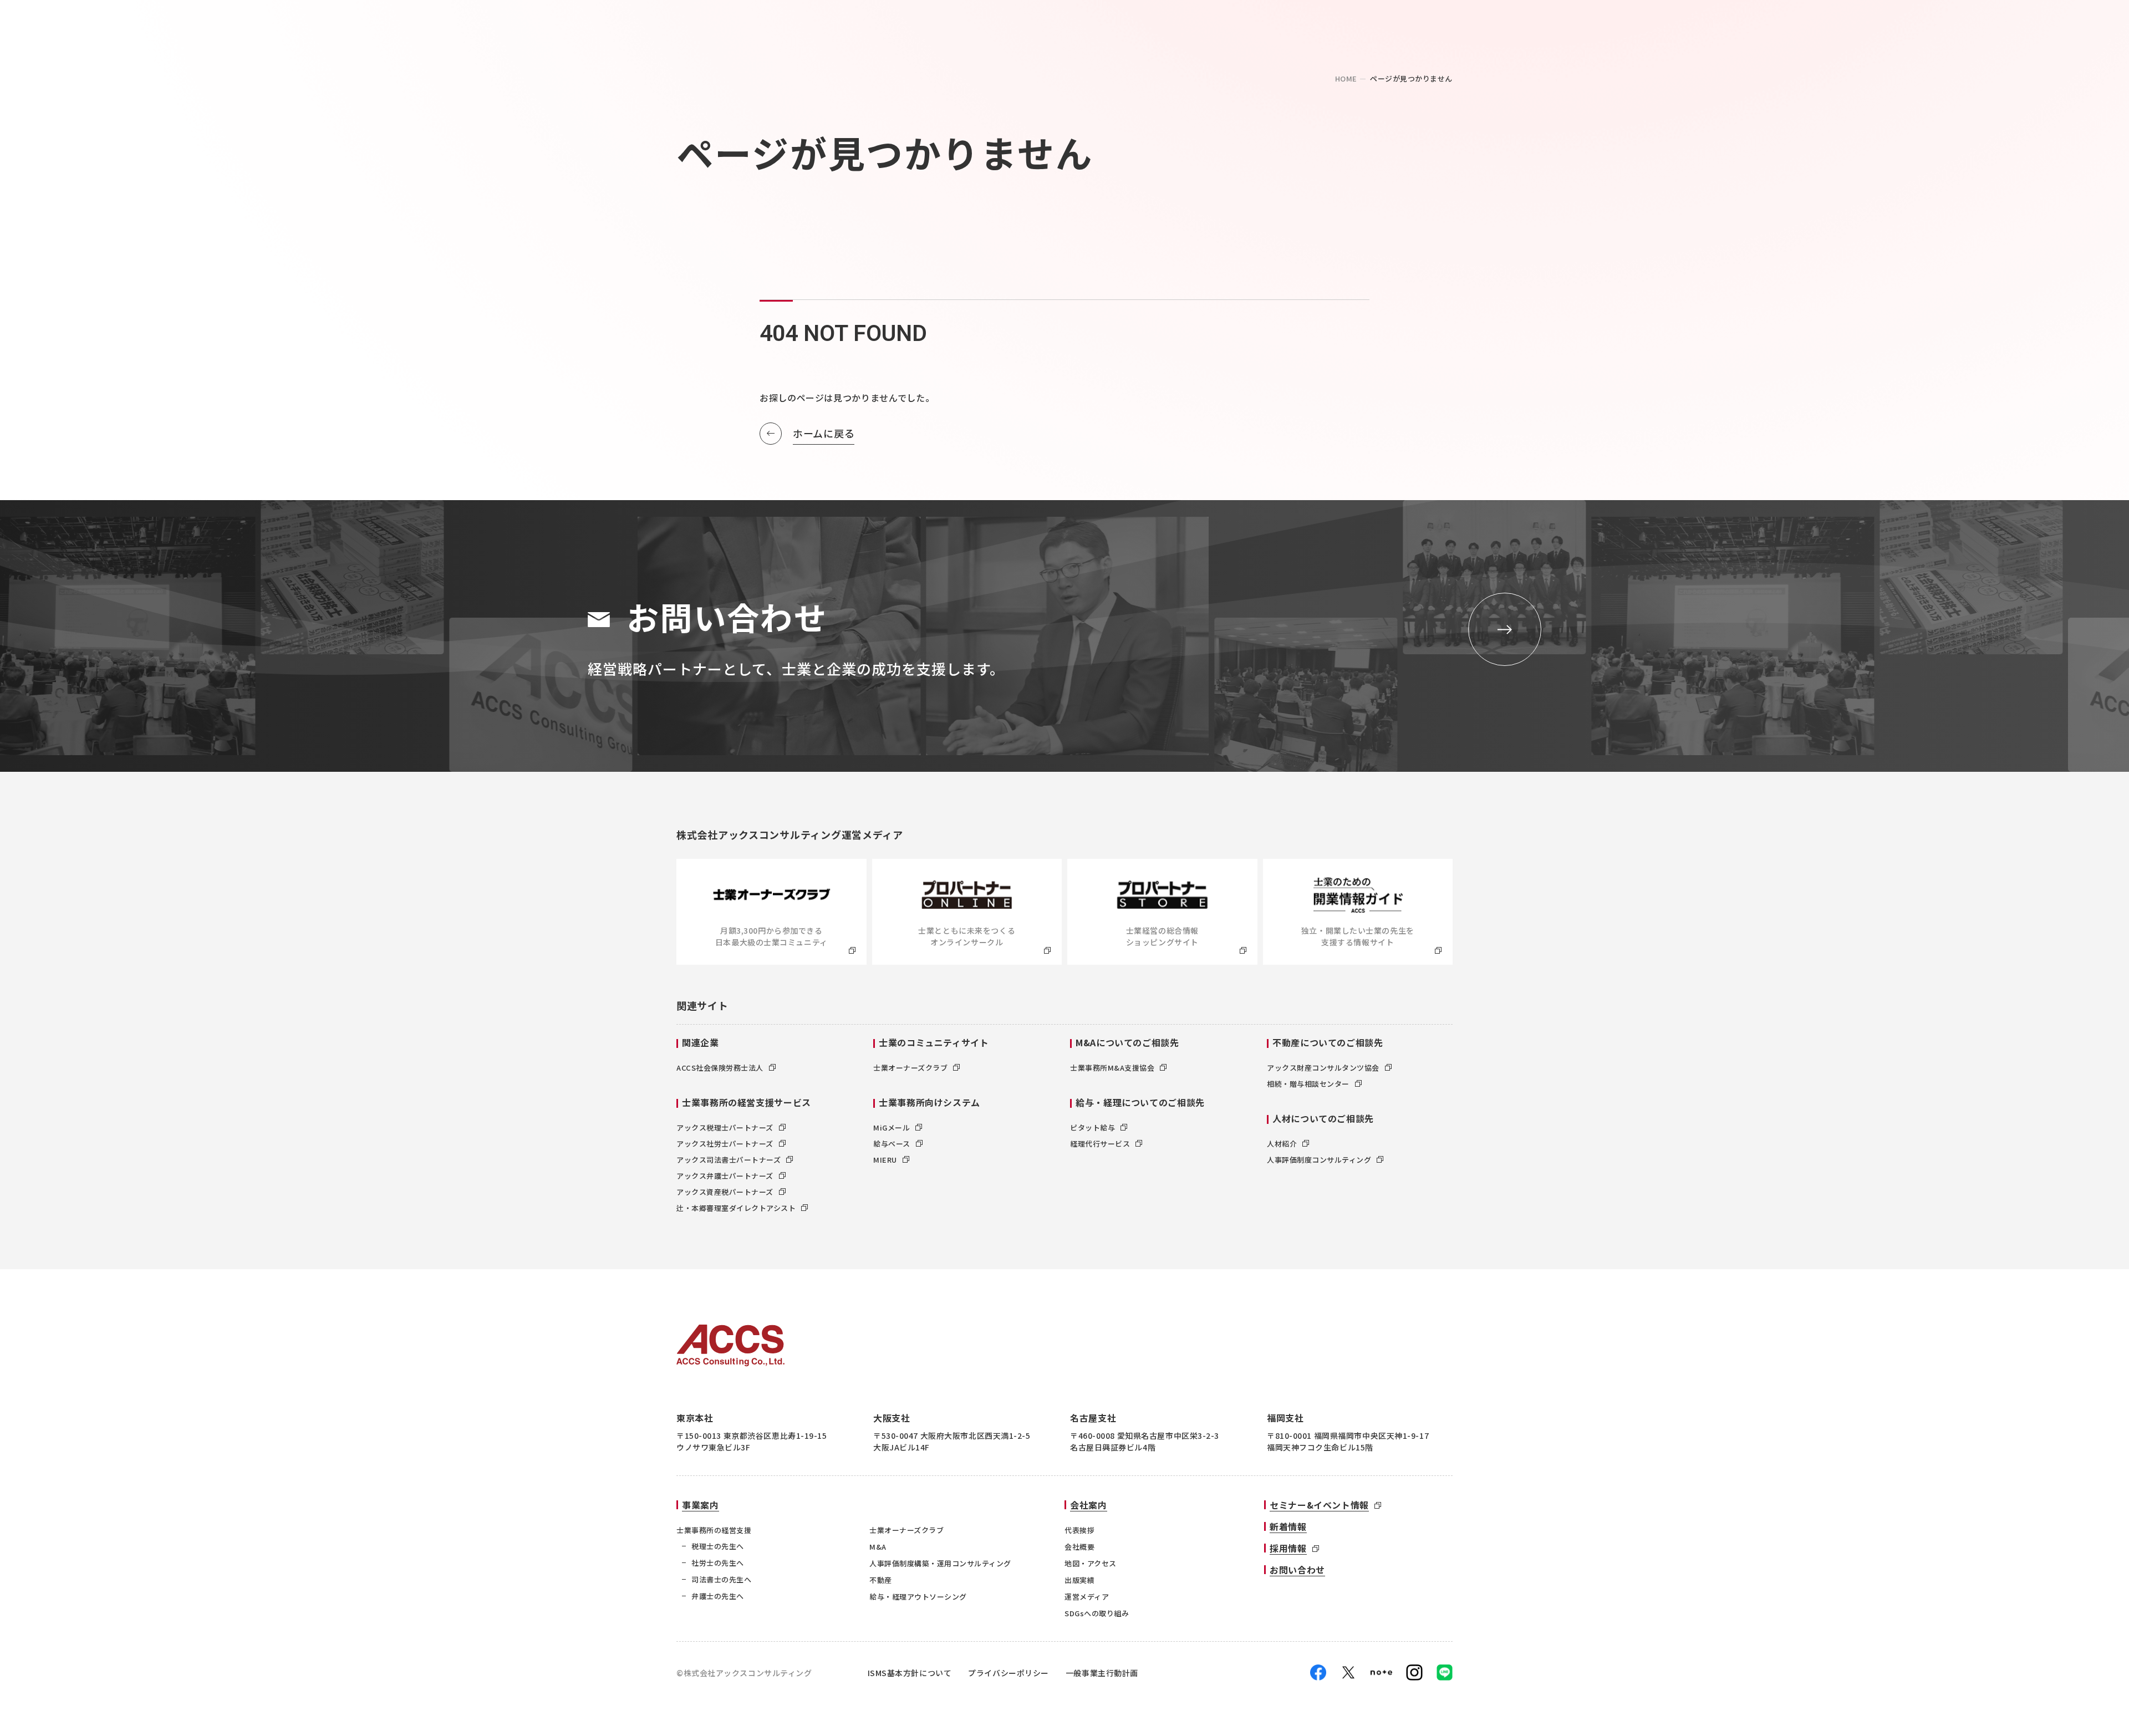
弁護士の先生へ (718, 1596)
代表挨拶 (1079, 1530)
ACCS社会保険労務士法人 (720, 1068)
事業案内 (701, 1505)
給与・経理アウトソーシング (918, 1597)
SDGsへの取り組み (1097, 1613)
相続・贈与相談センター (1308, 1084)
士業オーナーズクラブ (910, 1068)
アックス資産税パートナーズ (725, 1192)
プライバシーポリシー (1009, 1673)
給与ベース (892, 1144)
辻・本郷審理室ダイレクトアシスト (736, 1208)
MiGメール (892, 1127)
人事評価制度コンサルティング (1319, 1160)
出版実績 (1079, 1580)
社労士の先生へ (718, 1563)
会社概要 (1079, 1547)
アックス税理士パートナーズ (725, 1127)
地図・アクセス (1091, 1563)
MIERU (885, 1160)
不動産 (881, 1580)
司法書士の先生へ (721, 1579)
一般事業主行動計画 (1102, 1673)
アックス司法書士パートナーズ (729, 1160)
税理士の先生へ (718, 1546)
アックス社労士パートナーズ (725, 1144)
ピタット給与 (1092, 1127)
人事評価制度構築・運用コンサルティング (940, 1563)
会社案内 (1089, 1505)
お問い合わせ (1297, 1570)
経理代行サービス (1100, 1144)
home (1346, 78)
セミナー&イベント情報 (1319, 1505)
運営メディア (1087, 1597)
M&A (878, 1547)
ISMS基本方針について (910, 1673)
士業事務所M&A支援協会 (1112, 1068)
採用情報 (1288, 1548)
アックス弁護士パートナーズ (725, 1176)
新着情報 (1288, 1526)
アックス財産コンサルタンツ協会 (1323, 1068)
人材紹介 (1282, 1144)
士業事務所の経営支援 (714, 1530)
